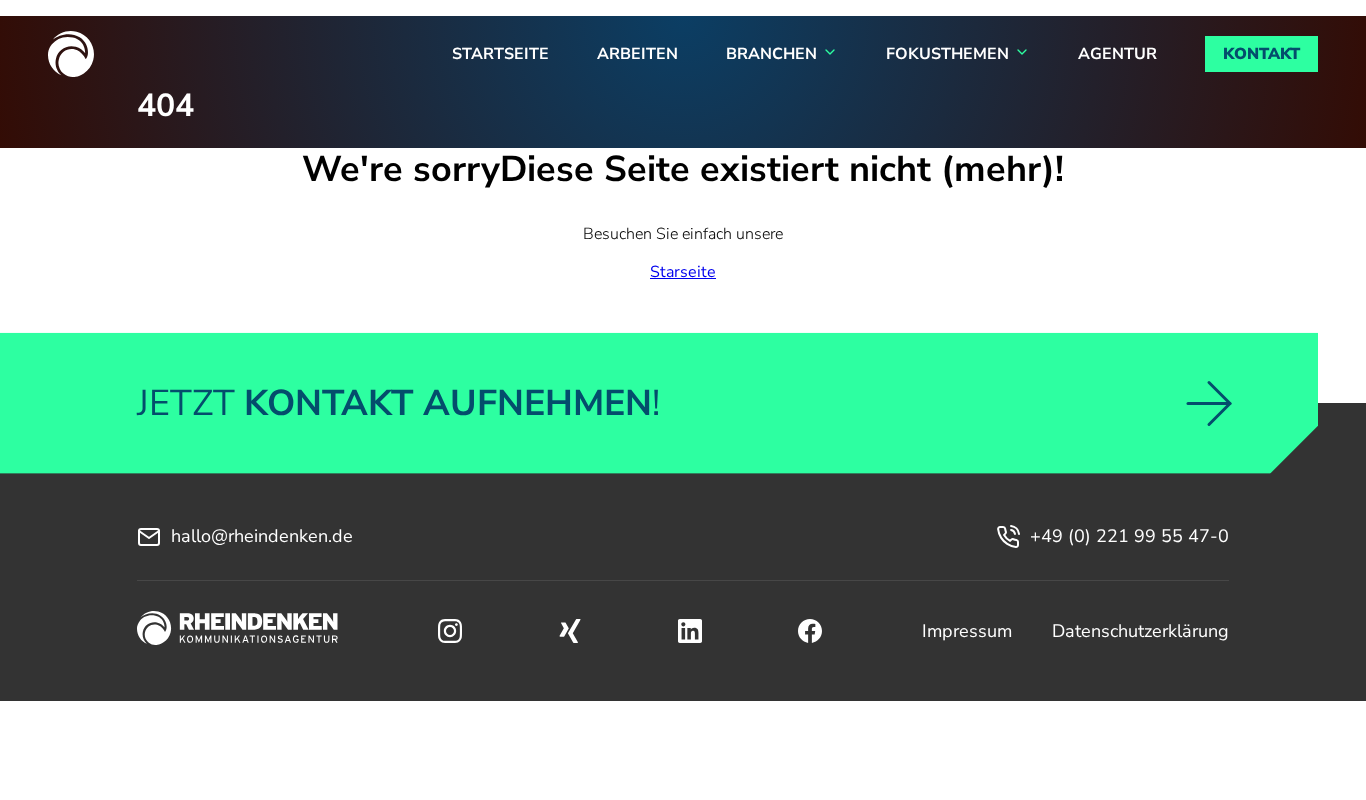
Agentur (1117, 54)
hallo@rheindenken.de (262, 536)
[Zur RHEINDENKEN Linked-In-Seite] (690, 631)
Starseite (683, 272)
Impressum (967, 631)
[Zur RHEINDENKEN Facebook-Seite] (810, 631)
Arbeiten (637, 54)
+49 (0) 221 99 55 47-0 (1129, 536)
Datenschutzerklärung (1140, 631)
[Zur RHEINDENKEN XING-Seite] (570, 631)
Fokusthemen (947, 54)
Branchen (771, 54)
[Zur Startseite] (237, 631)
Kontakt (1261, 54)
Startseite (500, 54)
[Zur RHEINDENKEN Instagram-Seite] (450, 631)
